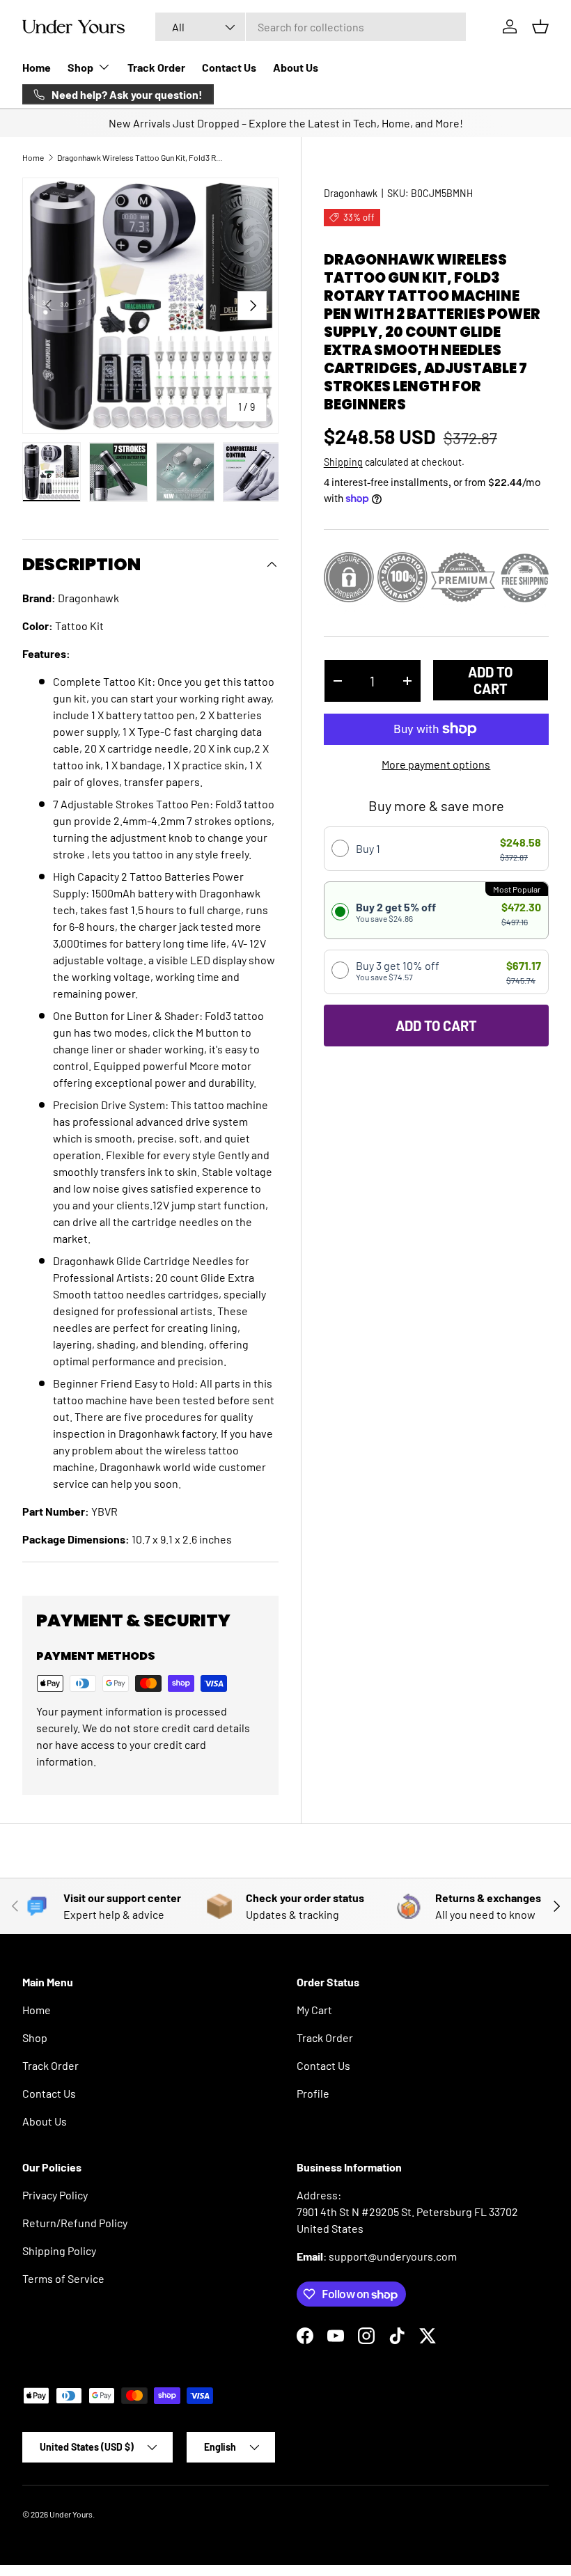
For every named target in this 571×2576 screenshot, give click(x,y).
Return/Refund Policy (75, 2223)
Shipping (343, 462)
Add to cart (490, 680)
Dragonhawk (351, 193)
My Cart (314, 2010)
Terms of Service (63, 2278)
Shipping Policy (59, 2251)
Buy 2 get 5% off (396, 912)
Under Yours (71, 2514)
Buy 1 (368, 848)
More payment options (436, 764)
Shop (35, 2037)
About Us (296, 67)
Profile (313, 2093)
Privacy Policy (55, 2195)
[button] (540, 26)
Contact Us (229, 67)
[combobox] (311, 27)
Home (37, 67)
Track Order (156, 67)
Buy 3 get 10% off (398, 970)
